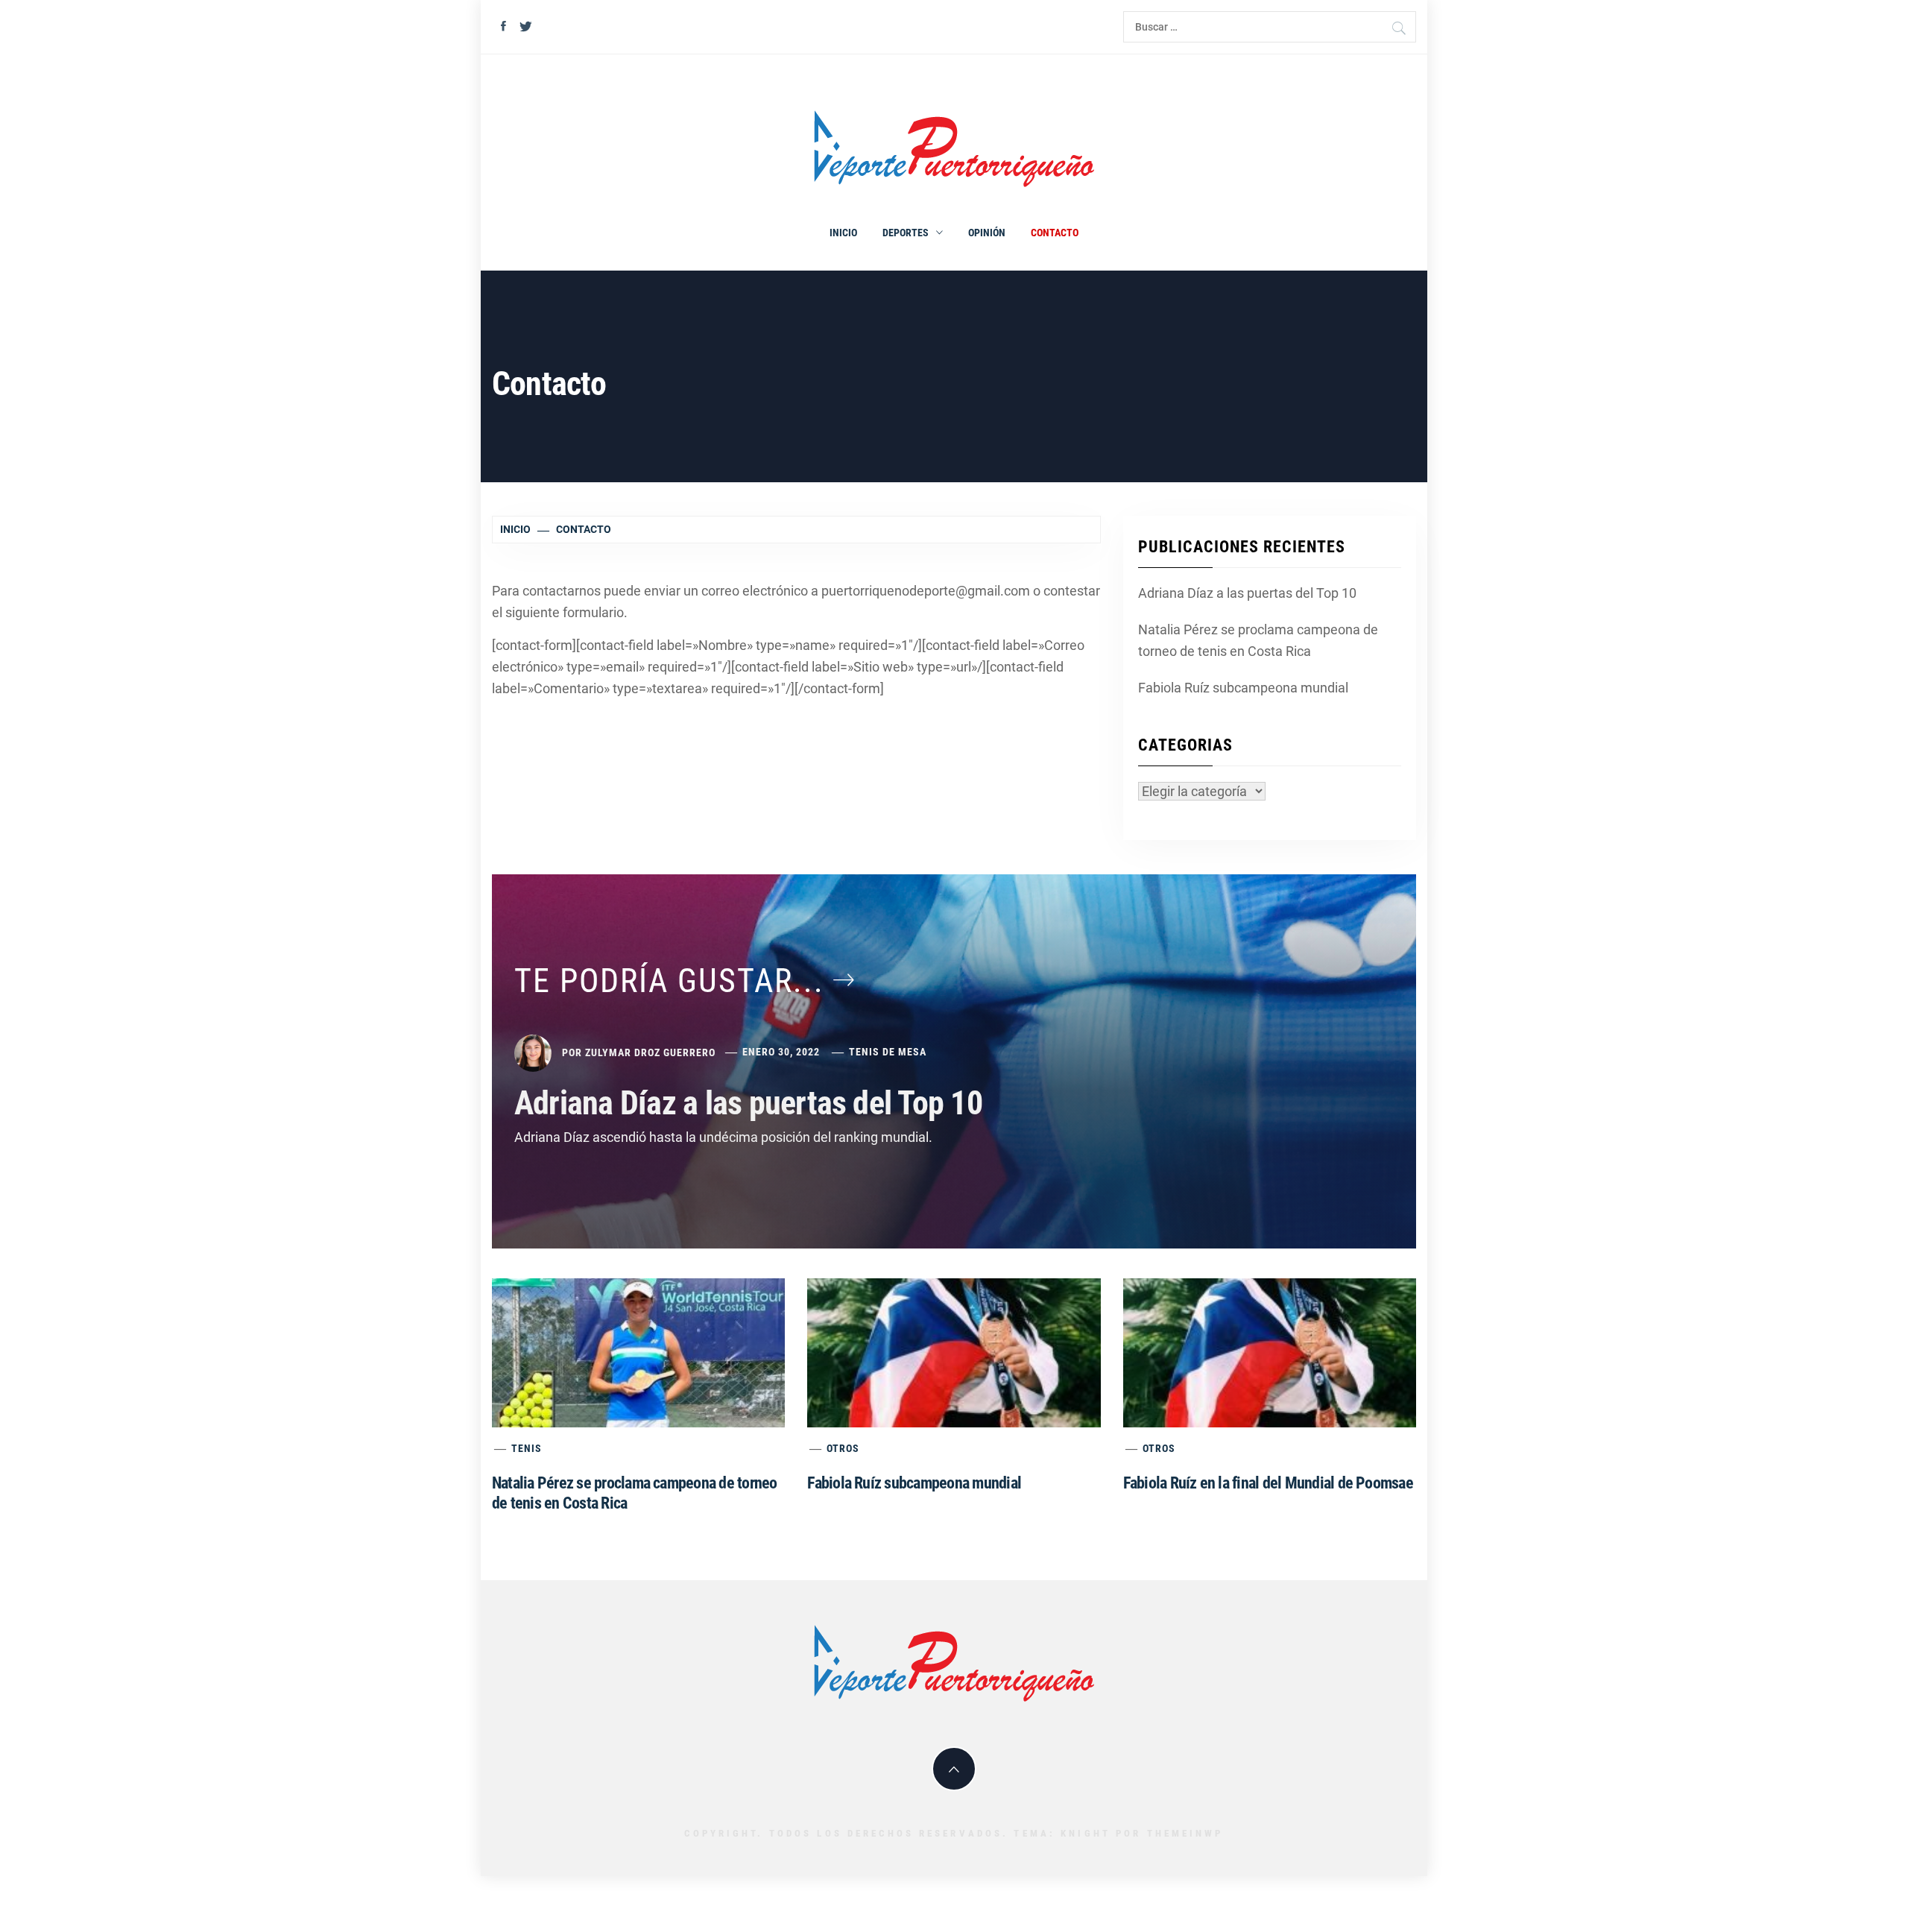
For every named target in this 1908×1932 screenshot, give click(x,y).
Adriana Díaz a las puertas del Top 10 (1247, 593)
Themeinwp (1185, 1833)
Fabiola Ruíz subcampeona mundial (1243, 688)
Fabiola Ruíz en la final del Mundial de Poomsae (1268, 1483)
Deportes (906, 233)
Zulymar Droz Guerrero (650, 1052)
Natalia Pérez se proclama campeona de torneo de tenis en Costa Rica (1258, 640)
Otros (843, 1448)
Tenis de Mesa (888, 1052)
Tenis (527, 1448)
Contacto (1055, 233)
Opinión (987, 233)
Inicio (843, 233)
